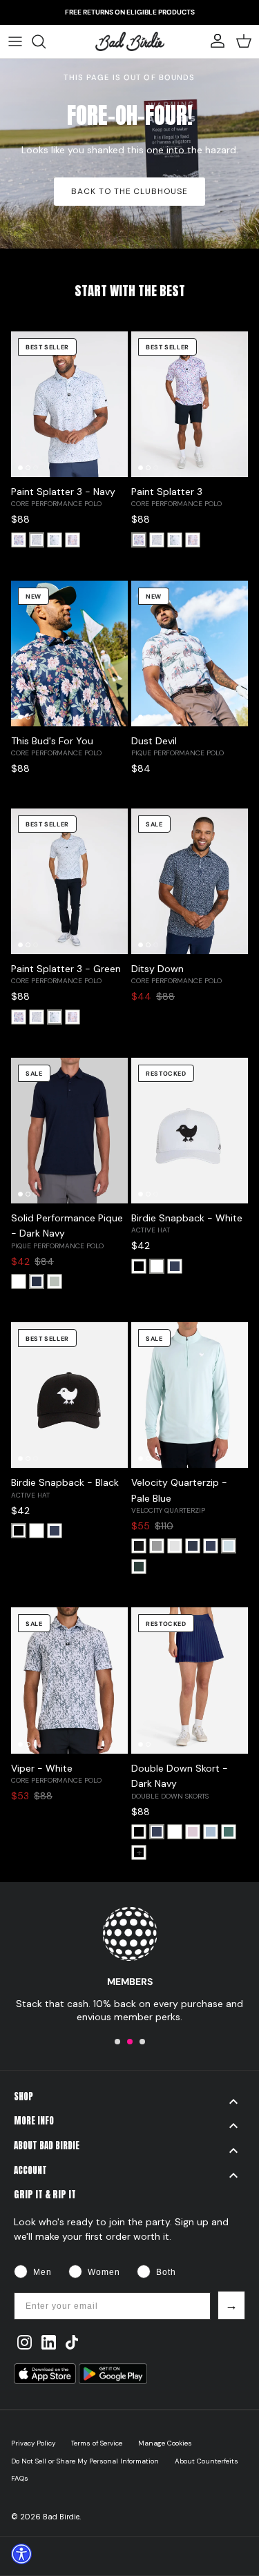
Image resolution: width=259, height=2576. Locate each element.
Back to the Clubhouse (129, 191)
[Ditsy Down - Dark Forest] (229, 1832)
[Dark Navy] (37, 1281)
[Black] (139, 1266)
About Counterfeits (207, 2461)
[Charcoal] (157, 1546)
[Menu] (15, 41)
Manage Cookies (165, 2443)
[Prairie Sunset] (73, 540)
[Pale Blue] (229, 1546)
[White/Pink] (19, 540)
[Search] (46, 41)
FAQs (20, 2478)
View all (129, 310)
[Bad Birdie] (130, 41)
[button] (117, 2042)
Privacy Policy (33, 2443)
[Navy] (37, 540)
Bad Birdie (61, 2517)
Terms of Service (97, 2443)
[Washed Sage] (55, 1281)
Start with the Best (130, 291)
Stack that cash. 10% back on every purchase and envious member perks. (129, 2010)
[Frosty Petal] (193, 1832)
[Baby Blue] (211, 1832)
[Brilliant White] (19, 1281)
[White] (157, 1266)
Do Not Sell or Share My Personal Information (85, 2461)
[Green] (55, 540)
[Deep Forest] (139, 1567)
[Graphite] (175, 1546)
